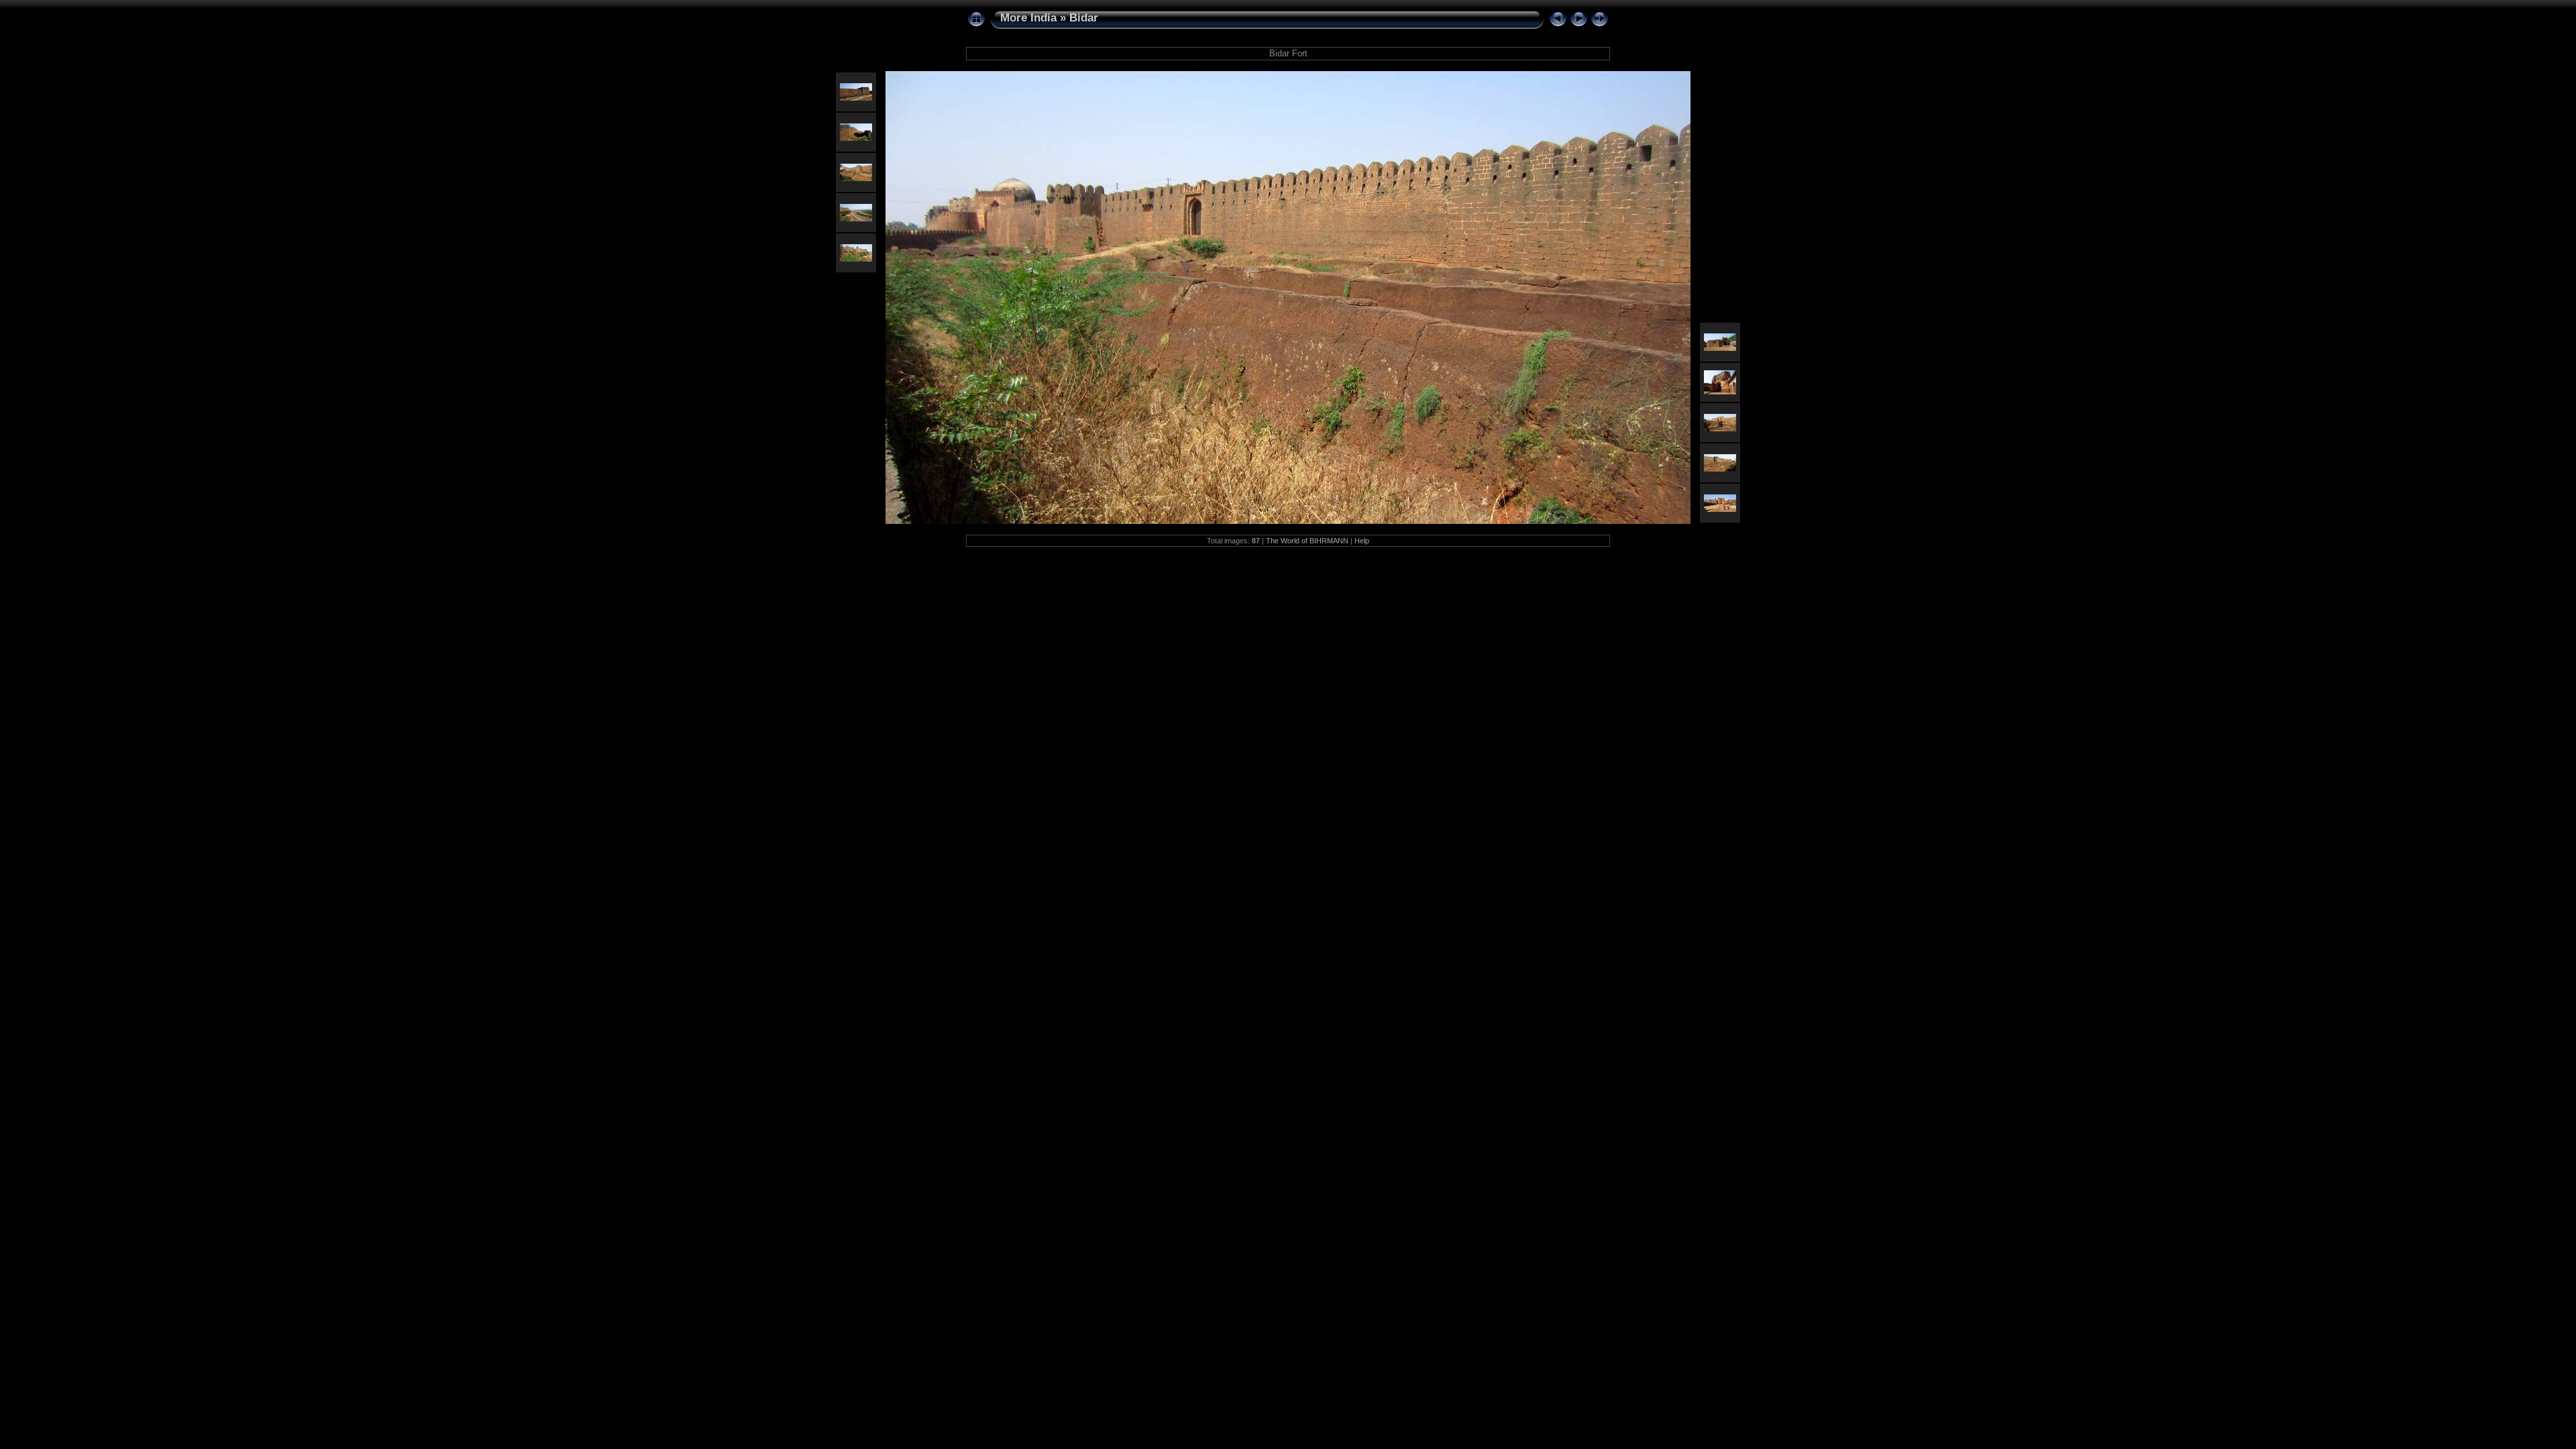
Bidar (1084, 18)
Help (1362, 541)
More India (1028, 18)
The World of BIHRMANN (1307, 541)
